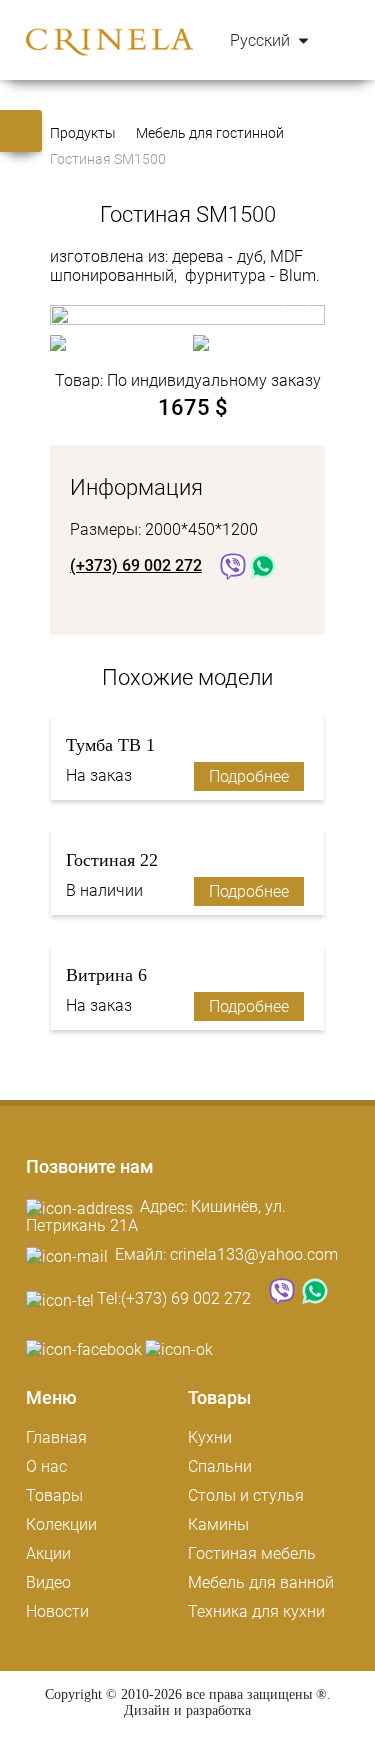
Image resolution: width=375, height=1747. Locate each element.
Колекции (61, 1524)
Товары (54, 1495)
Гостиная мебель (252, 1553)
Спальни (220, 1466)
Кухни (210, 1437)
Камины (218, 1524)
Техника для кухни (256, 1611)
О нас (46, 1466)
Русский (262, 40)
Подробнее (249, 776)
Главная (56, 1437)
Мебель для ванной (261, 1582)
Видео (48, 1582)
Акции (48, 1553)
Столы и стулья (246, 1495)
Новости (57, 1611)
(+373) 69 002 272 (186, 1298)
